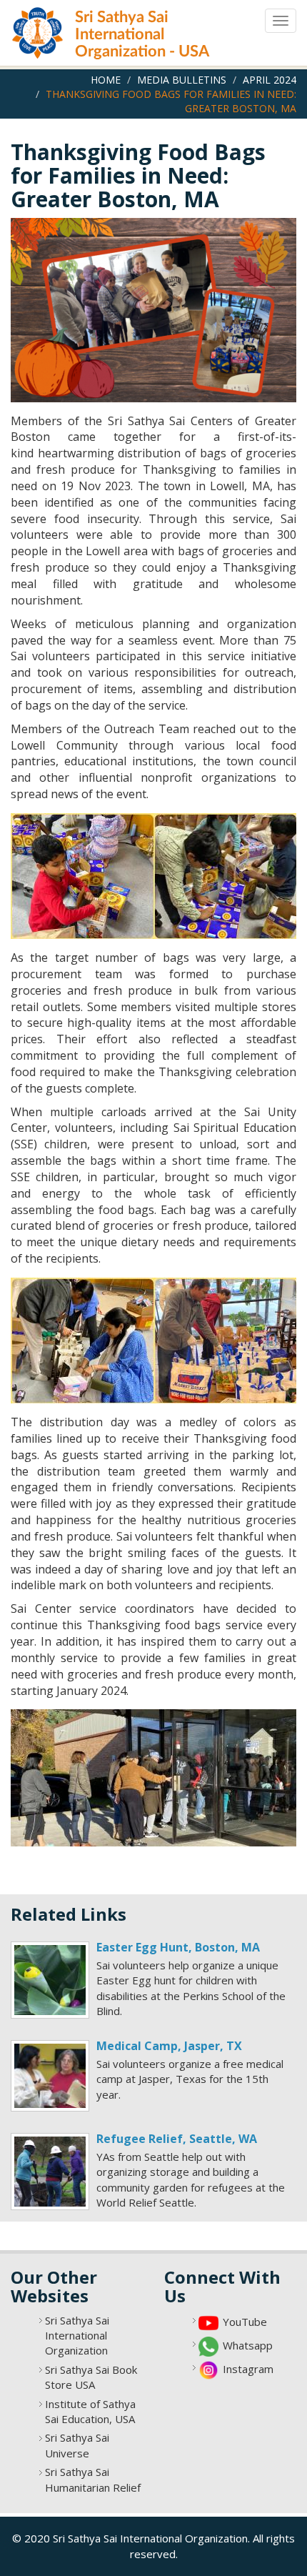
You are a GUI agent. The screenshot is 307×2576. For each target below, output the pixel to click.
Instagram (248, 2369)
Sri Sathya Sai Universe (77, 2445)
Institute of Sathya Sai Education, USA (90, 2411)
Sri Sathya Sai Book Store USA (91, 2377)
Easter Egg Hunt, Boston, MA (178, 1947)
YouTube (245, 2322)
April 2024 (270, 80)
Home (106, 80)
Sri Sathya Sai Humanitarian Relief (93, 2479)
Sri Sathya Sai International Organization (77, 2336)
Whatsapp (248, 2345)
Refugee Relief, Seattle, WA (177, 2139)
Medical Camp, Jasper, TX (169, 2046)
